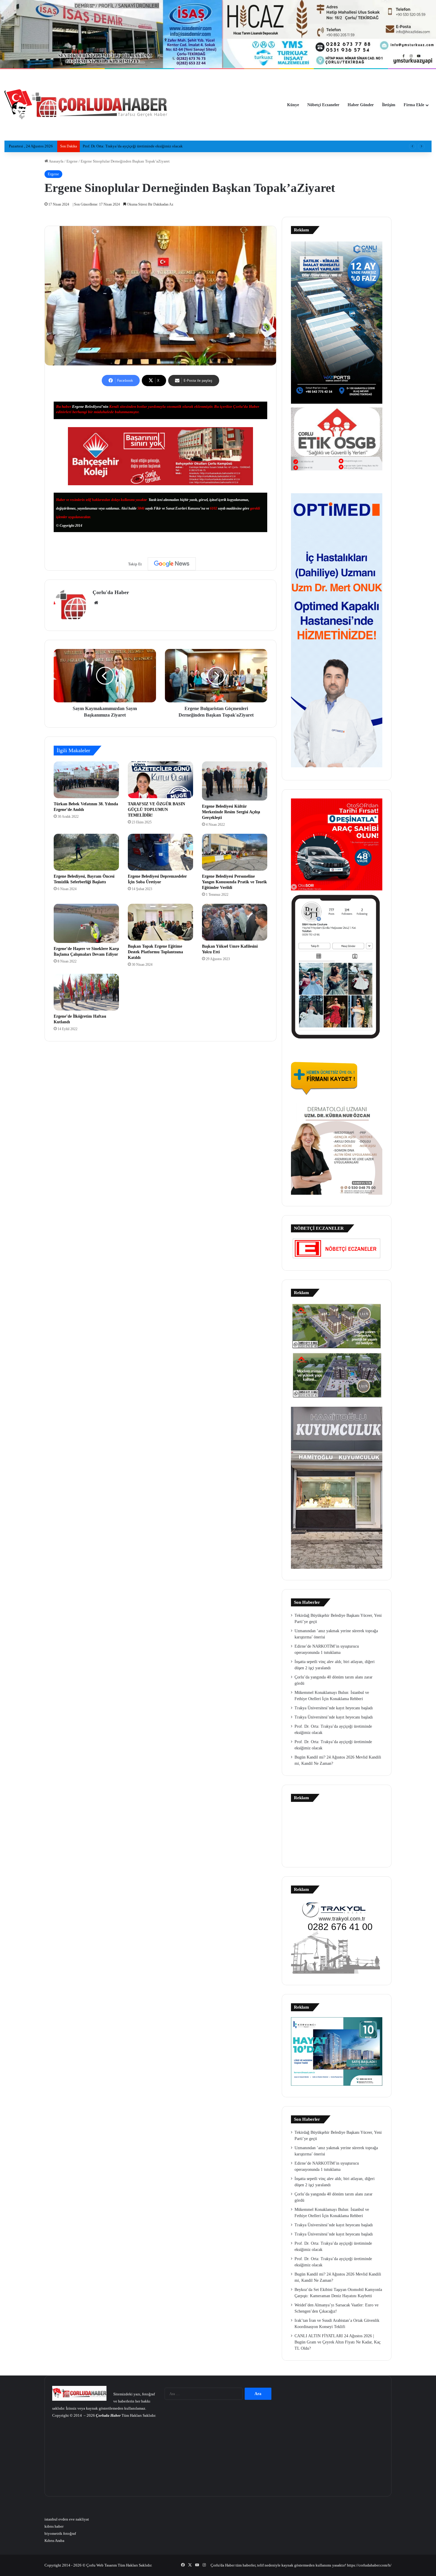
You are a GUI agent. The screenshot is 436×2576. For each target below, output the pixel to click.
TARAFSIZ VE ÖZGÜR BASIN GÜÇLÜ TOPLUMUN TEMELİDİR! (156, 810)
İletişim (389, 105)
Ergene (72, 161)
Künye (293, 105)
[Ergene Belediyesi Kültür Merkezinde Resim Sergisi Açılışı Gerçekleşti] (235, 781)
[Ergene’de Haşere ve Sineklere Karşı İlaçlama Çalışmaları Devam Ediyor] (86, 923)
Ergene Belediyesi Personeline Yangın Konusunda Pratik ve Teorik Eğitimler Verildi (234, 882)
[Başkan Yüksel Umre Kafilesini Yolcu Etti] (235, 922)
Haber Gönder (361, 105)
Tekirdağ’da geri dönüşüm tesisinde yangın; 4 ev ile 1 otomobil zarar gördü (143, 146)
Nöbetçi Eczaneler (323, 105)
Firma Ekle (414, 105)
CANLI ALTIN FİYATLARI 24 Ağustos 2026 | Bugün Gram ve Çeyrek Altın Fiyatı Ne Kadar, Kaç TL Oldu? (338, 2342)
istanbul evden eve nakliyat (67, 2519)
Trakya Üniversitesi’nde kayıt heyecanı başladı (334, 1708)
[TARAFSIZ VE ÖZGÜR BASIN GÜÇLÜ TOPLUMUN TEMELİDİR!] (160, 780)
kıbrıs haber (54, 2526)
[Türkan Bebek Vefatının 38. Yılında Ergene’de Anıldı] (86, 780)
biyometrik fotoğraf (60, 2533)
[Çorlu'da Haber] (86, 105)
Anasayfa (56, 161)
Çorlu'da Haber (111, 592)
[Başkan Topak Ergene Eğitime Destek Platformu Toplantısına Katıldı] (160, 922)
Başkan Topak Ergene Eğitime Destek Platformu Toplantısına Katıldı (155, 952)
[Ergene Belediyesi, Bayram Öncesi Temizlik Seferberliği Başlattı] (86, 852)
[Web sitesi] (96, 603)
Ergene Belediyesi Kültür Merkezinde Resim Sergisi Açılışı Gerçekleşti (231, 812)
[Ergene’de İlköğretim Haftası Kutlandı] (86, 992)
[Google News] (172, 564)
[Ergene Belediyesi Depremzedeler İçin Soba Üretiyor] (160, 852)
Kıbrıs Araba (54, 2541)
